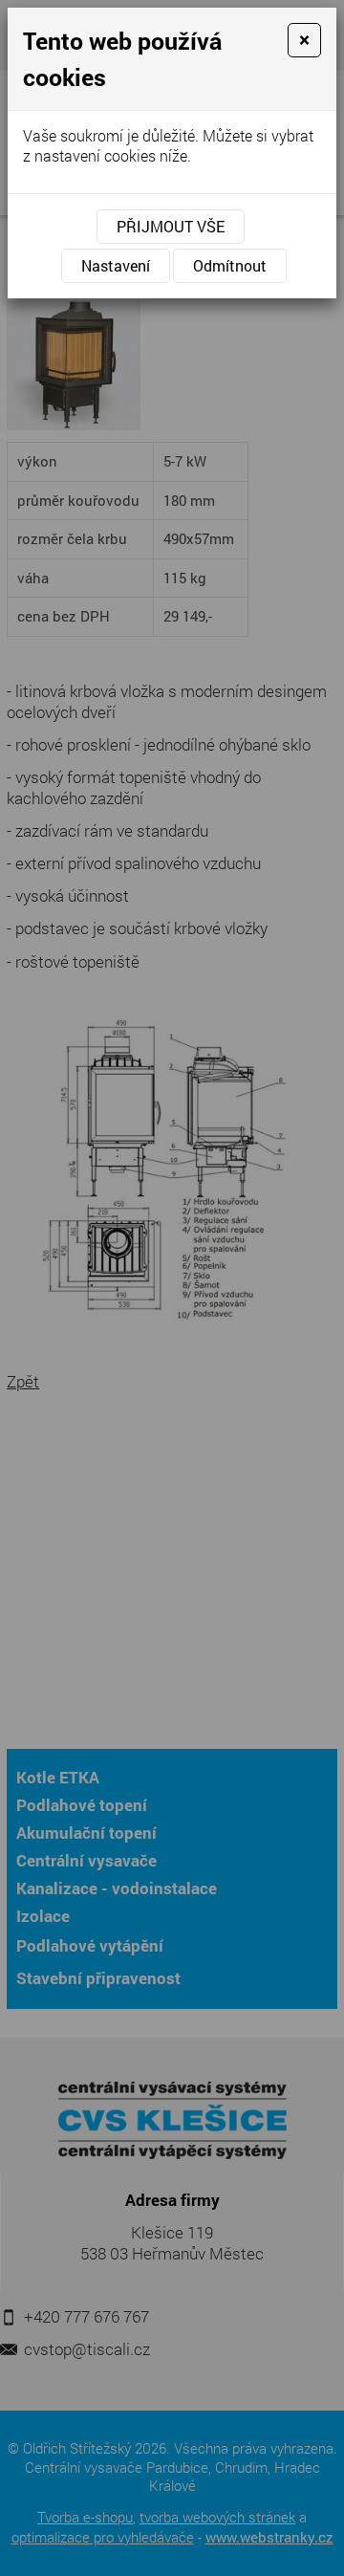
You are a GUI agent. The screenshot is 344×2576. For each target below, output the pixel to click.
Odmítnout (230, 265)
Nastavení (116, 265)
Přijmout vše (171, 226)
